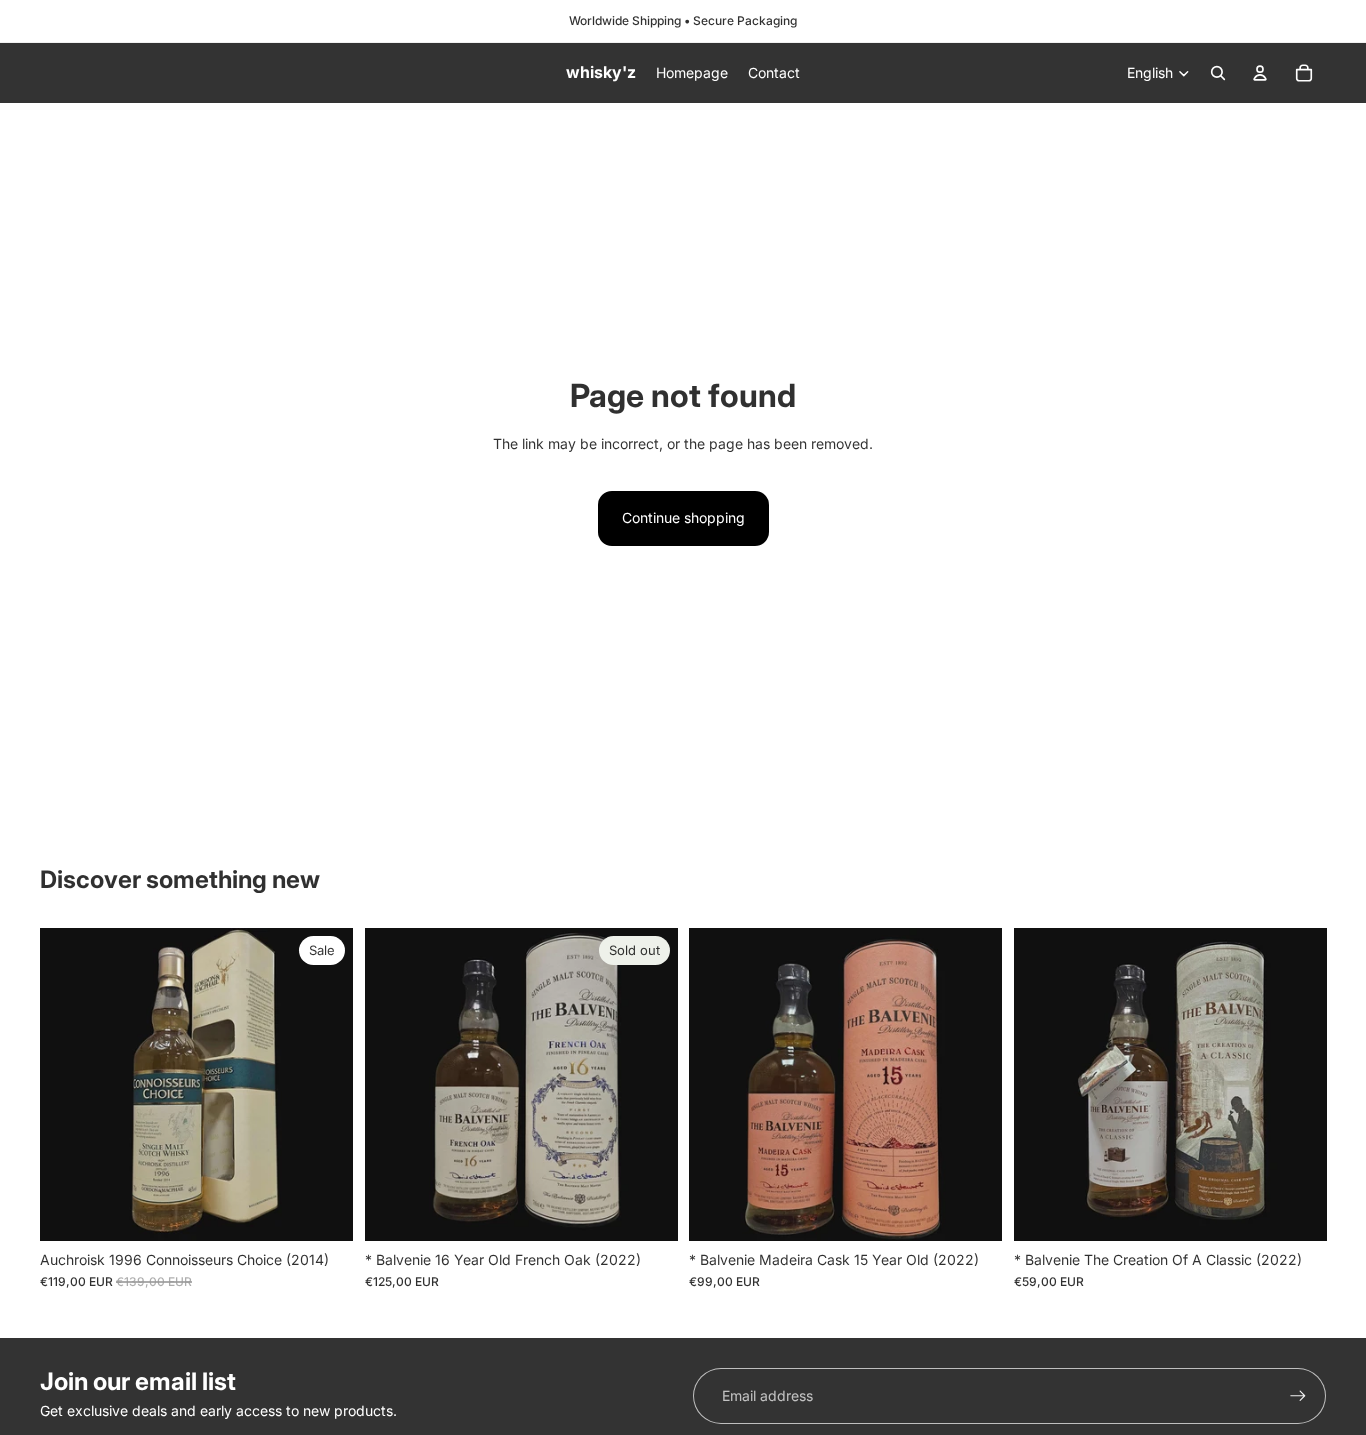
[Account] (1260, 73)
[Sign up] (1298, 1396)
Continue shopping (683, 517)
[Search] (1218, 73)
